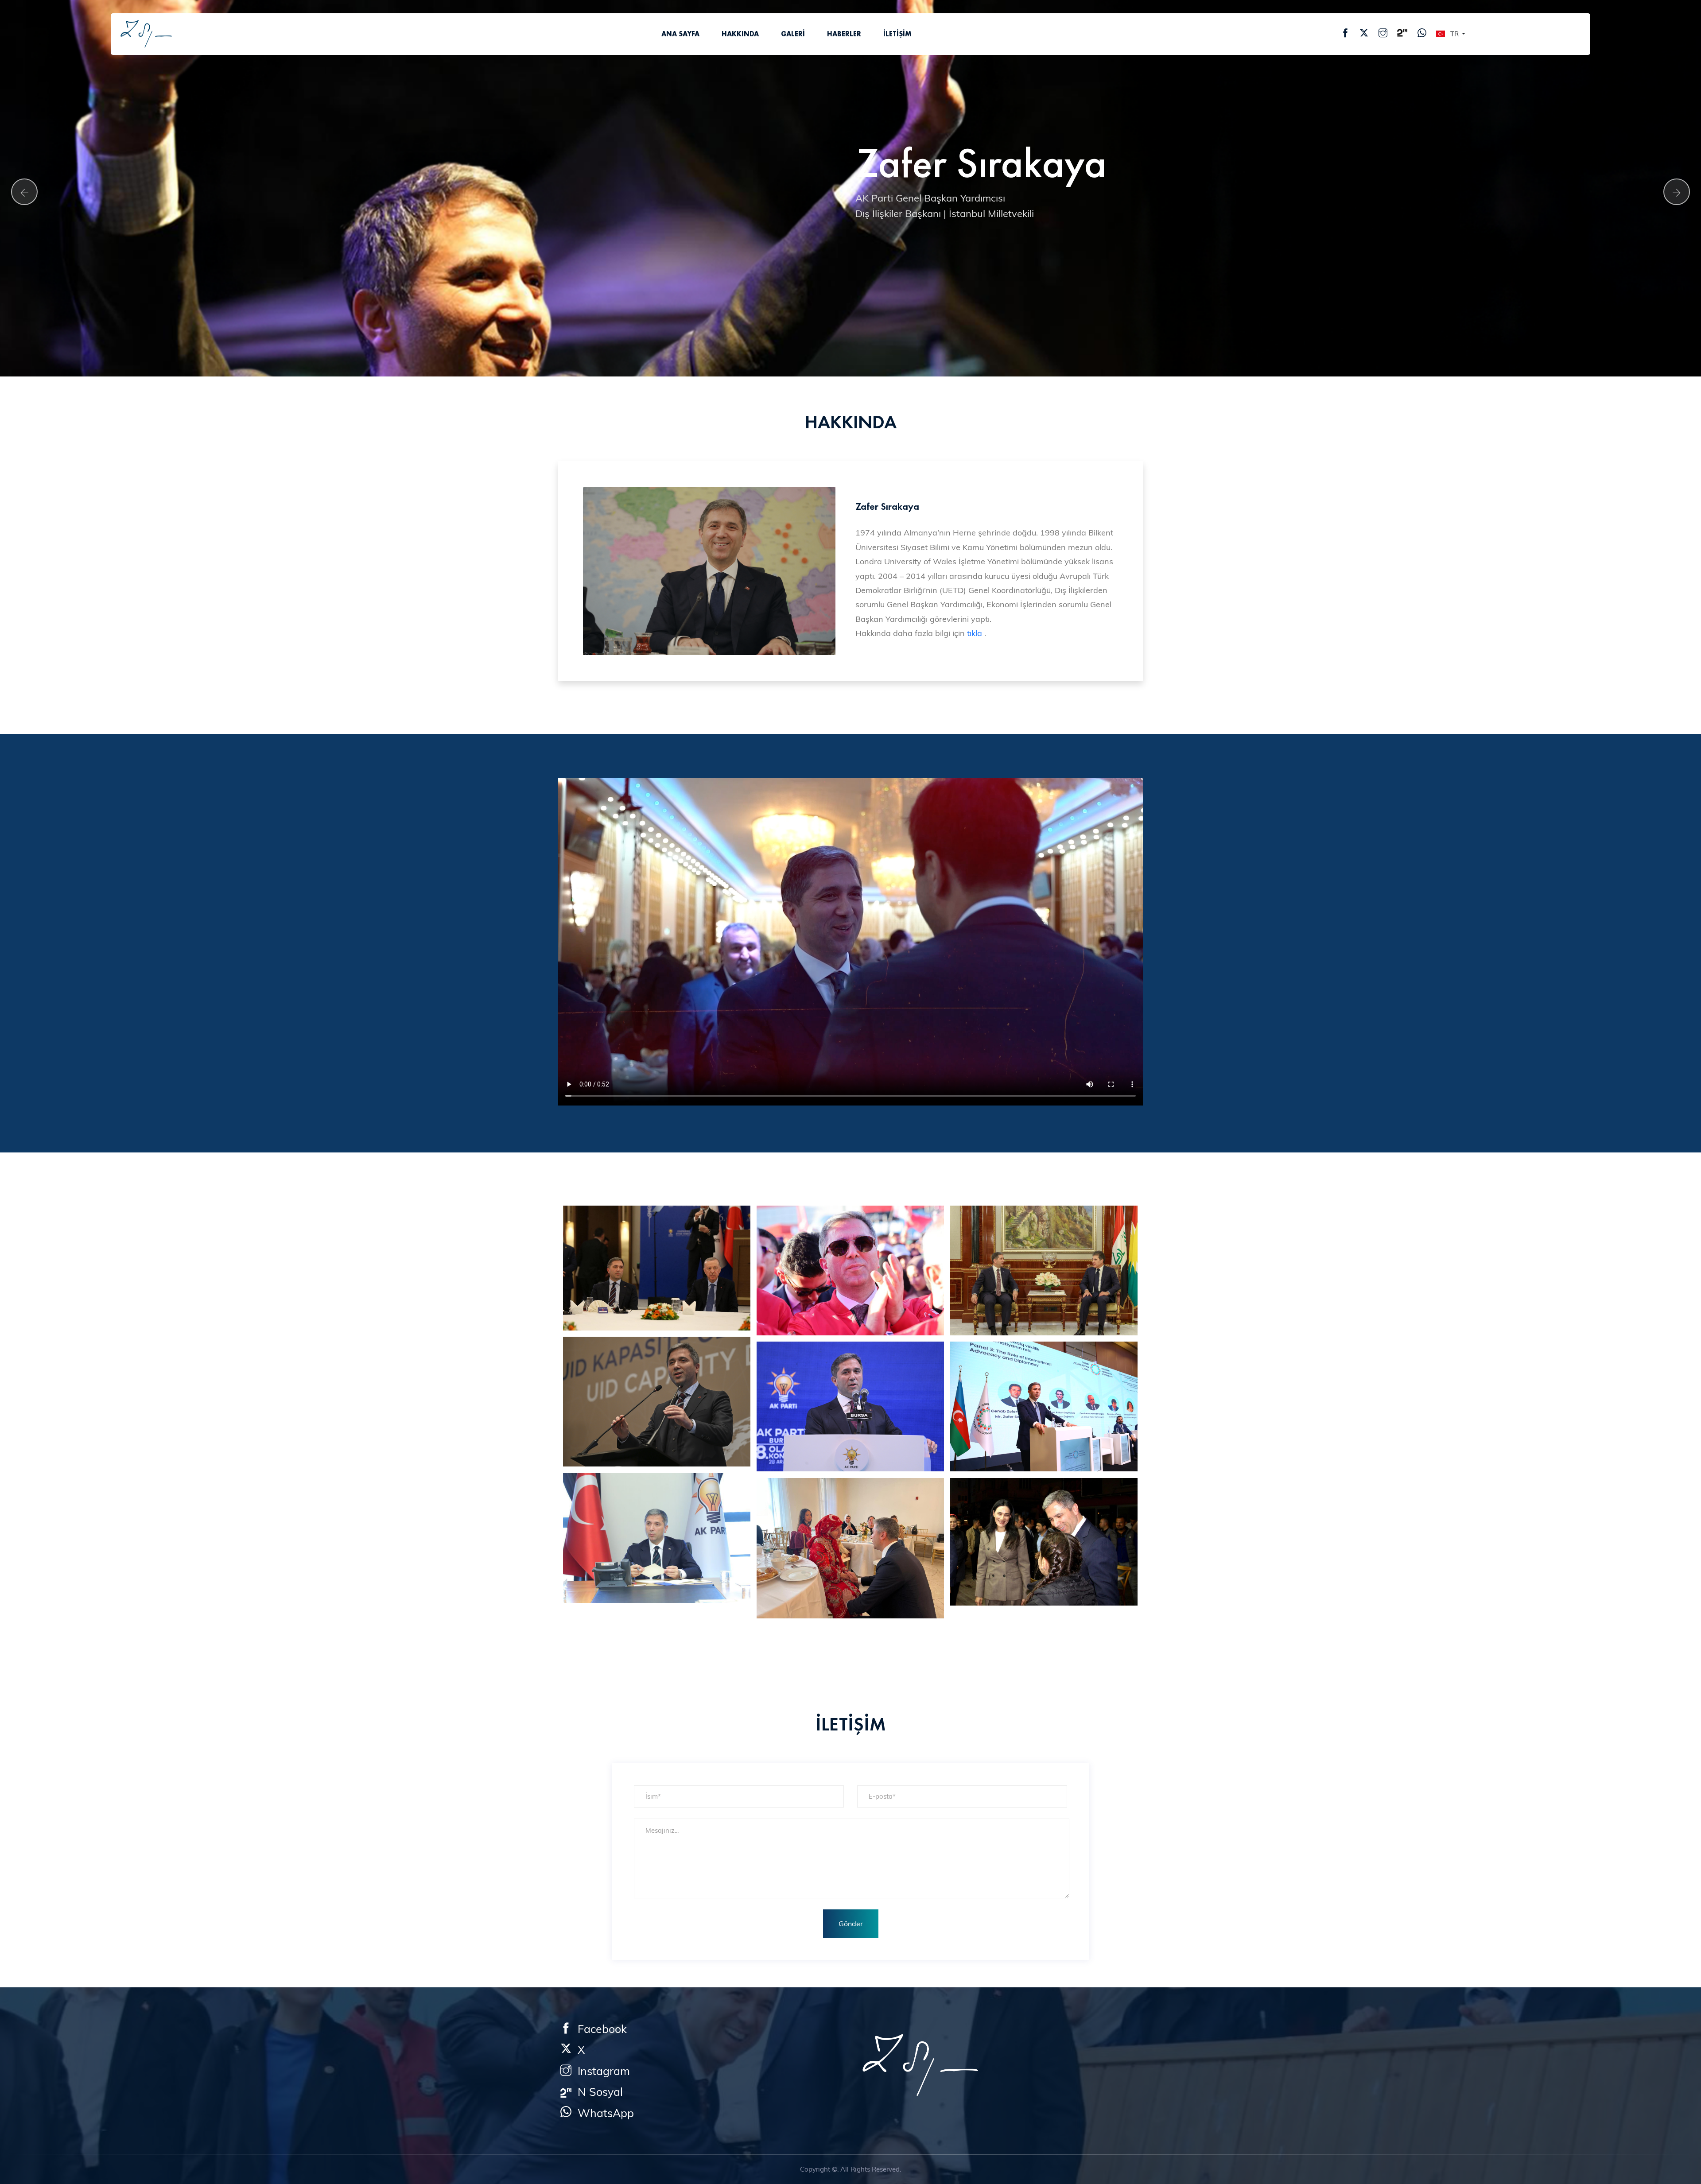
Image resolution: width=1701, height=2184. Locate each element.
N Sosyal (597, 2092)
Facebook (599, 2029)
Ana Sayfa (680, 34)
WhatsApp (603, 2113)
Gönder (851, 1924)
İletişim (897, 34)
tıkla (975, 633)
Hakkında (740, 34)
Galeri (793, 34)
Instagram (601, 2071)
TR (1454, 34)
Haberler (844, 34)
